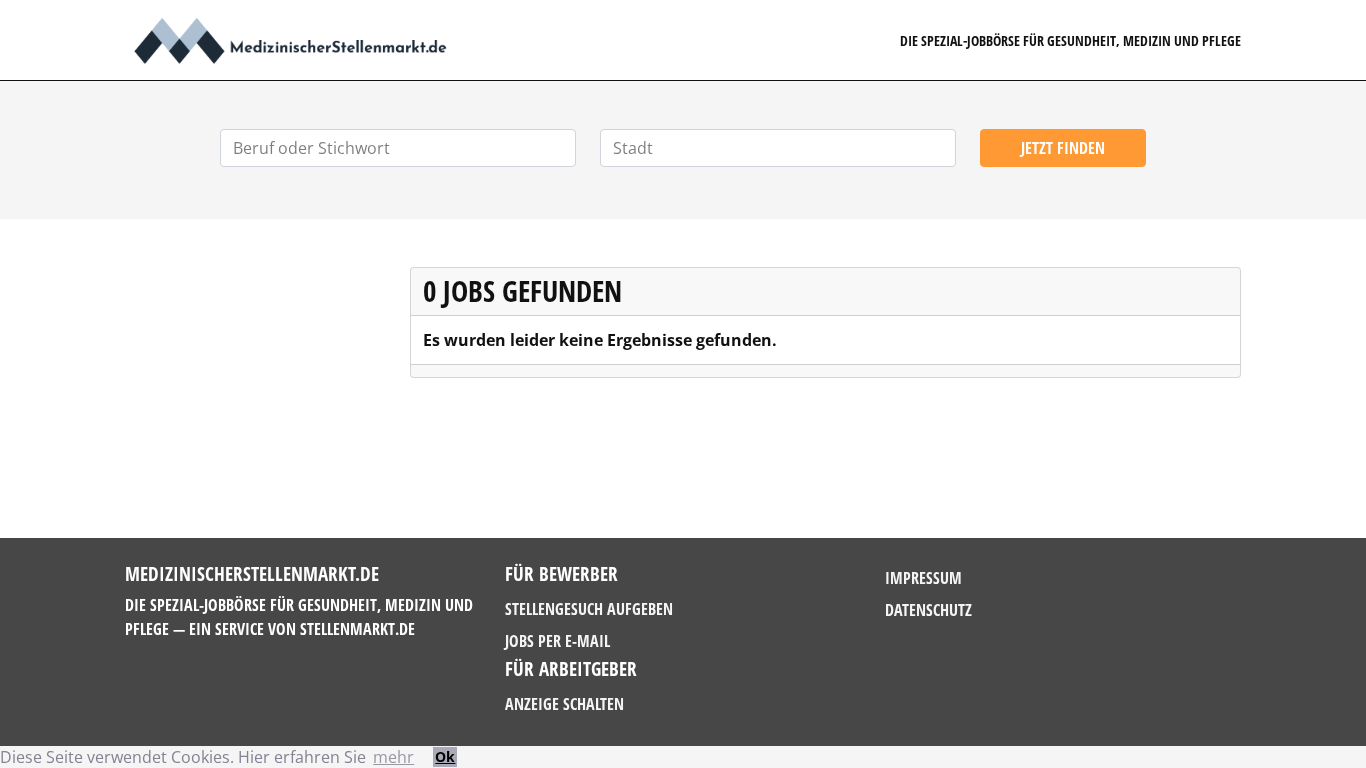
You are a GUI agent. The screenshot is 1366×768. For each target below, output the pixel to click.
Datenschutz (928, 610)
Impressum (923, 578)
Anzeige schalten (564, 704)
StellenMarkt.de (357, 629)
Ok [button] (445, 756)
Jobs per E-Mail (557, 641)
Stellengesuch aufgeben (589, 609)
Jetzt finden (1063, 148)
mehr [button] (393, 757)
